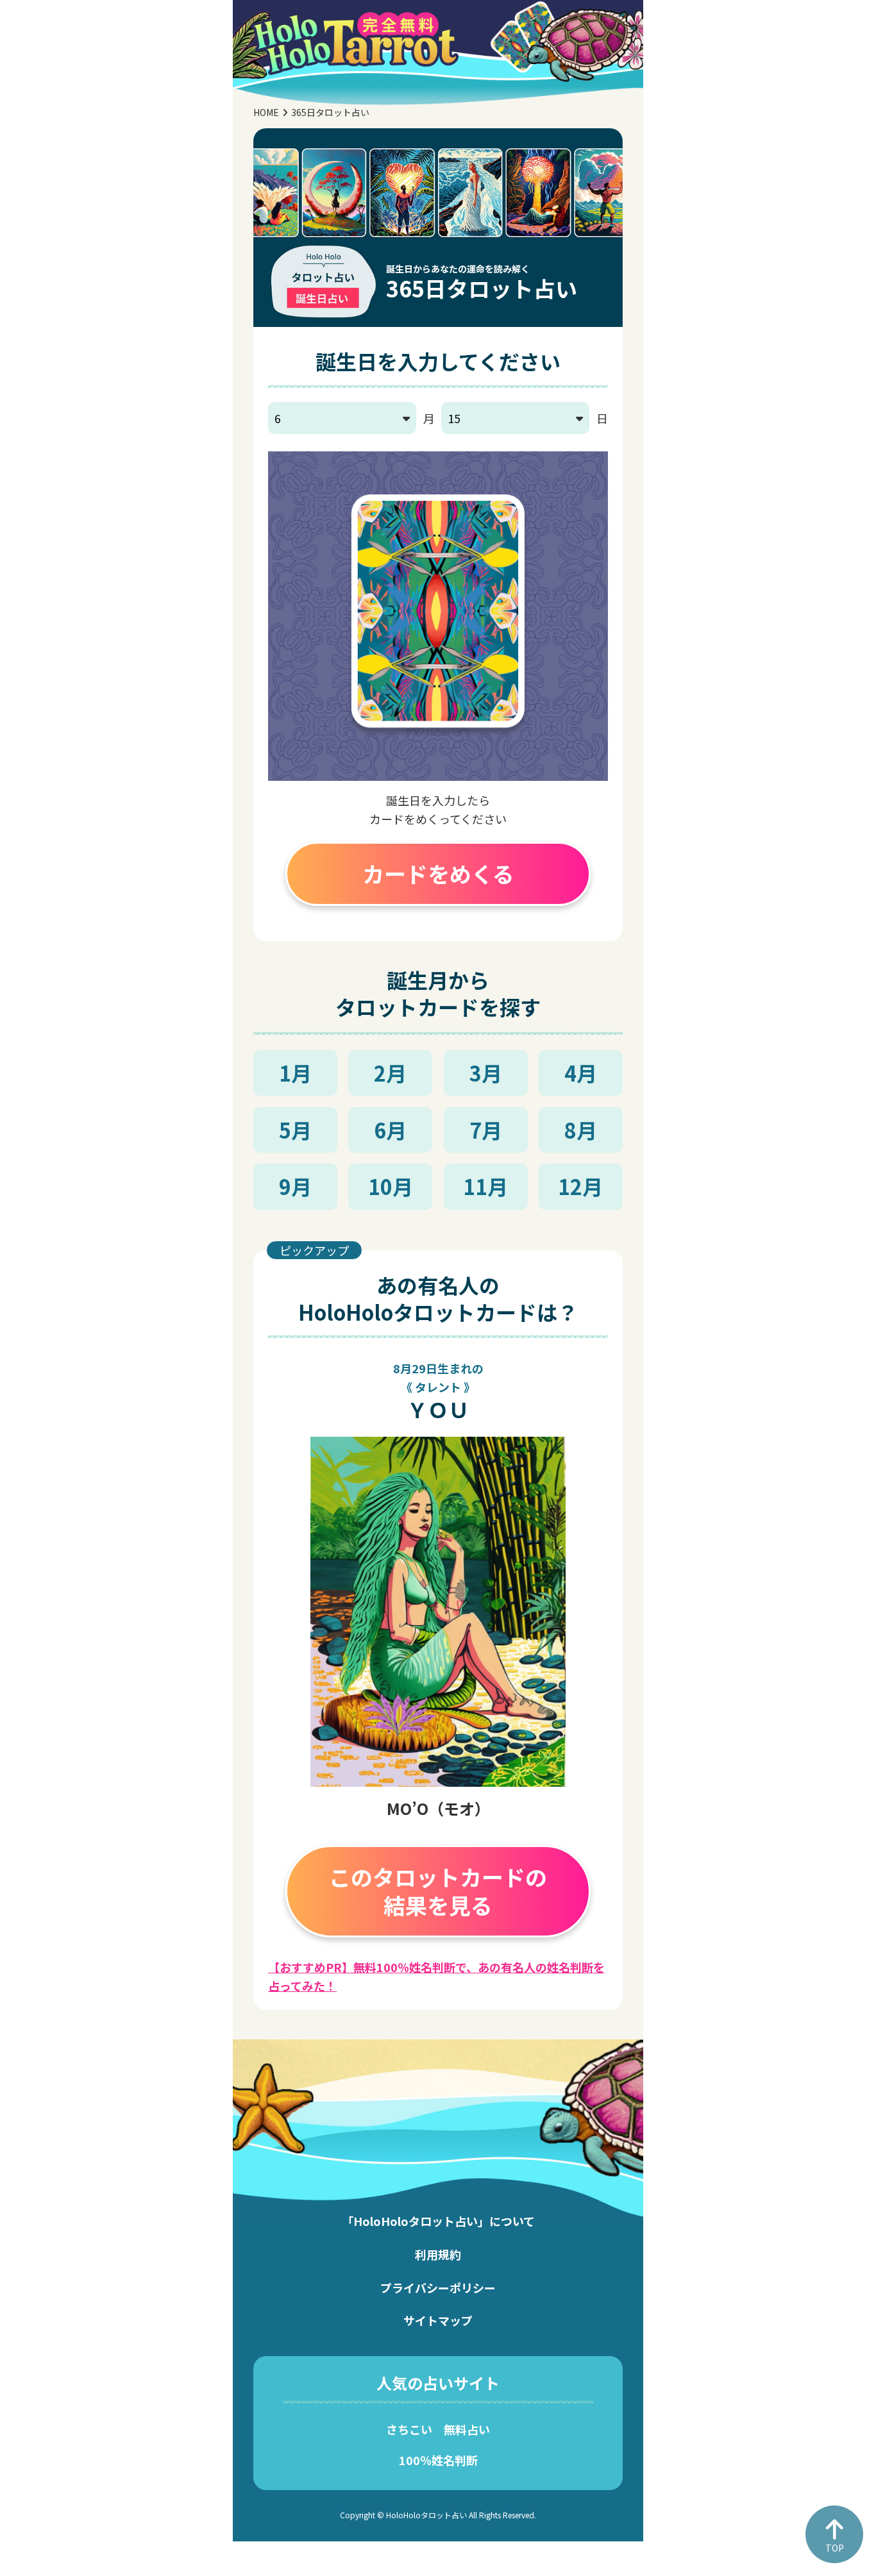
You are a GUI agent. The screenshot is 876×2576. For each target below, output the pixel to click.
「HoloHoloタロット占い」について (438, 2221)
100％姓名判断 (438, 2460)
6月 (390, 1130)
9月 (295, 1186)
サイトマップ (438, 2320)
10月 (391, 1186)
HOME (266, 112)
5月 (295, 1130)
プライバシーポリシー (438, 2287)
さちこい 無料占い (438, 2429)
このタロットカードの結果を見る (438, 1891)
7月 (486, 1130)
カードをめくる (438, 874)
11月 (485, 1186)
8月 (581, 1130)
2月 (390, 1073)
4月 (581, 1073)
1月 (295, 1073)
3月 (486, 1073)
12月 (580, 1186)
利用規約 (438, 2254)
